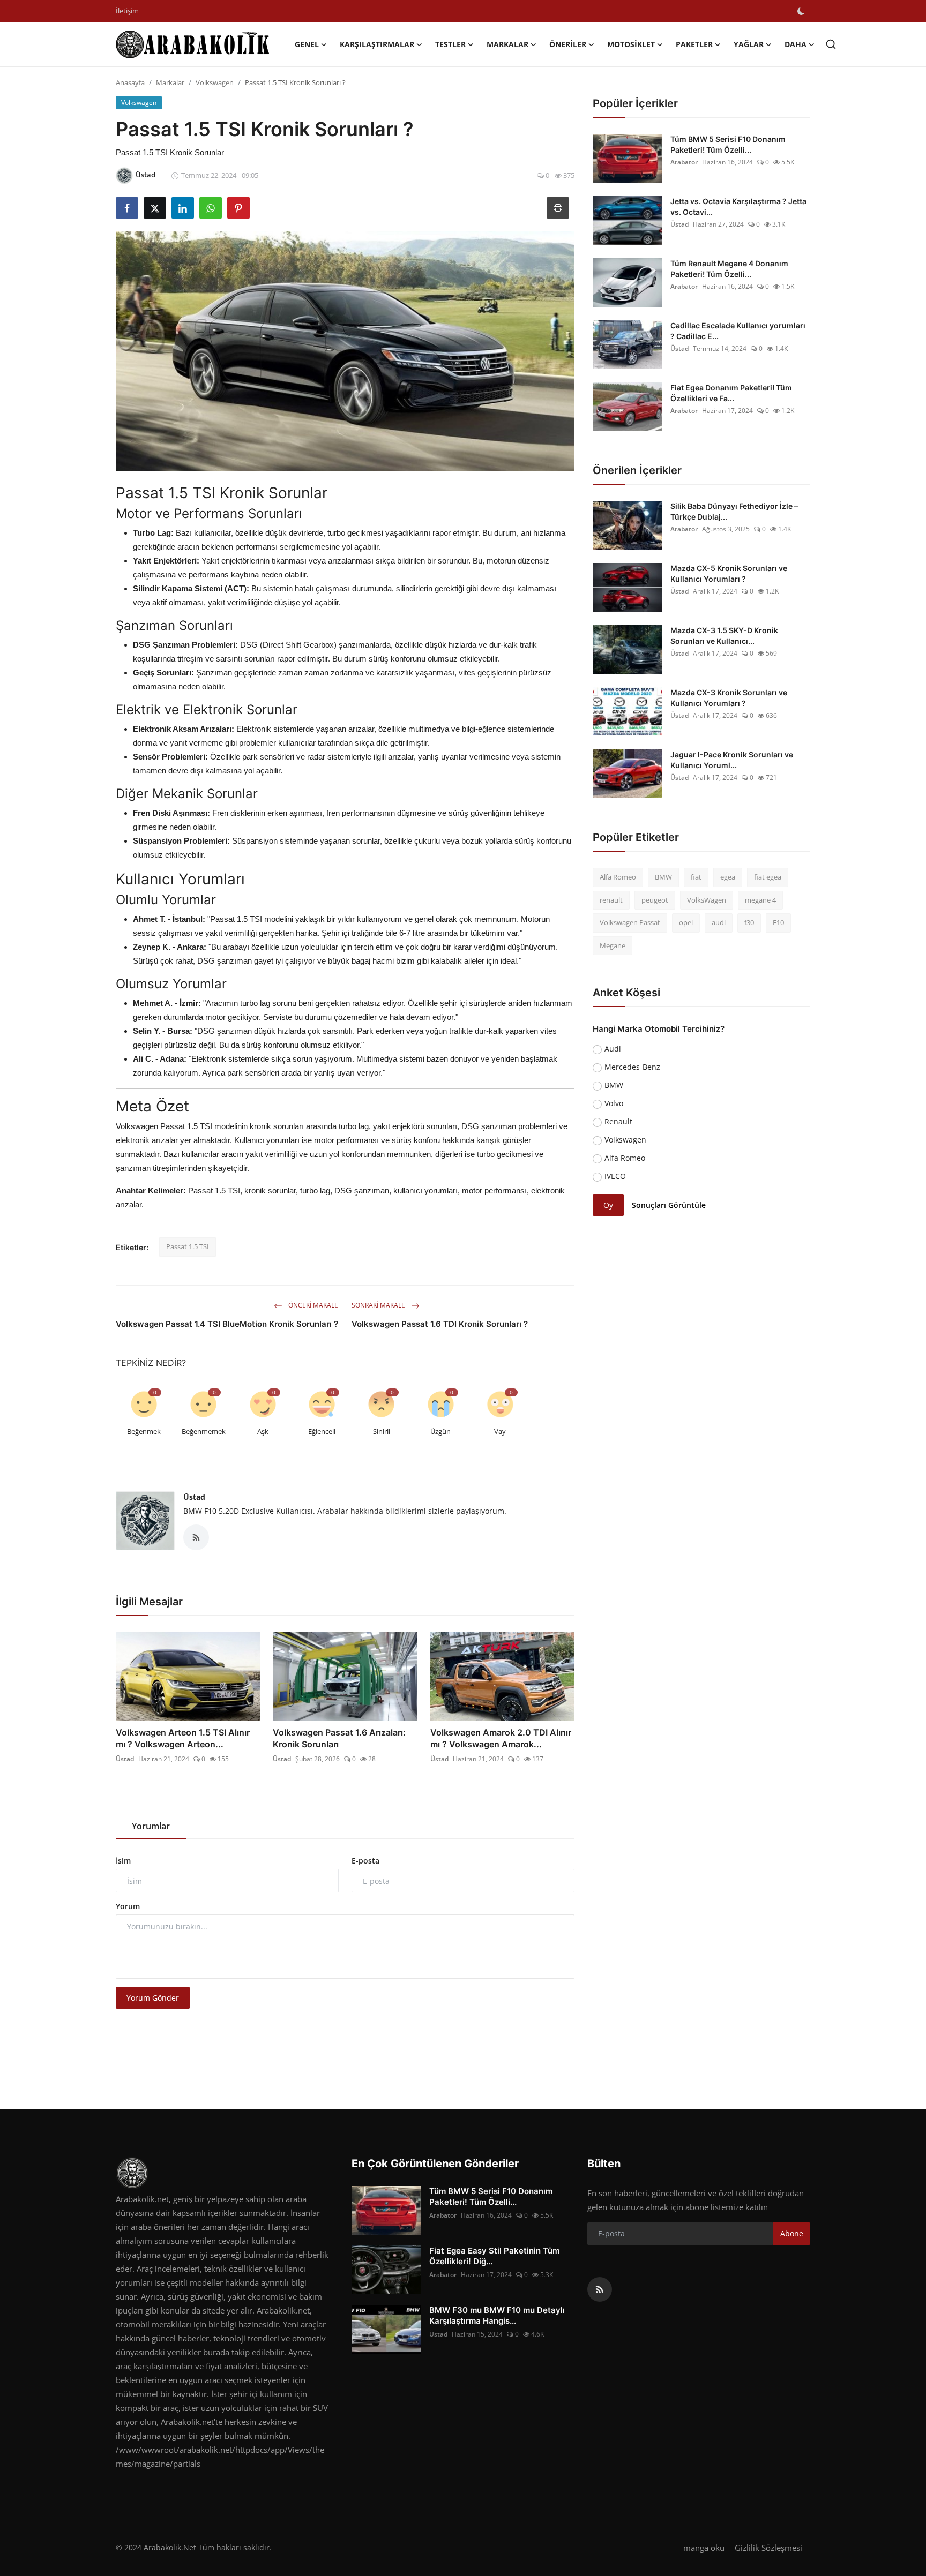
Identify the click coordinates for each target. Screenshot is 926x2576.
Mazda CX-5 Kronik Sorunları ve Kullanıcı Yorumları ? (729, 573)
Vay (500, 1431)
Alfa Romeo (618, 877)
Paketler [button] (694, 44)
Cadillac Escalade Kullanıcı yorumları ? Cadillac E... (738, 331)
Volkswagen (215, 82)
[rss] (600, 2289)
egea (728, 877)
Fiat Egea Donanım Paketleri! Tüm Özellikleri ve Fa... (731, 393)
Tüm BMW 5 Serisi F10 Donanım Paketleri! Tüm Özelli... (728, 144)
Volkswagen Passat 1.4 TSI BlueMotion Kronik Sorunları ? (227, 1324)
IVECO (615, 1176)
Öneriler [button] (568, 44)
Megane (613, 945)
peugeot (655, 900)
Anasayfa (130, 82)
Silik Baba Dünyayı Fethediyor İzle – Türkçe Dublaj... (734, 511)
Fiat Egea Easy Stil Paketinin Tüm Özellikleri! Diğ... (494, 2256)
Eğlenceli (322, 1431)
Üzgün (440, 1431)
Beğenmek (144, 1431)
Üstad (194, 1497)
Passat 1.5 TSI (188, 1246)
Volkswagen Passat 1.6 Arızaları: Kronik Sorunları (339, 1738)
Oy (608, 1205)
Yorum (128, 1906)
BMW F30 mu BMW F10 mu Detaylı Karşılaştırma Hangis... (497, 2315)
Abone (792, 2233)
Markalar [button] (507, 44)
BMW (663, 877)
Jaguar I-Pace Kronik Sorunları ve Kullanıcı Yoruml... (732, 760)
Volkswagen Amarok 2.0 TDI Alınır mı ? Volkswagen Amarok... (501, 1738)
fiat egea (768, 877)
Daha (796, 44)
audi (719, 922)
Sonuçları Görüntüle (669, 1205)
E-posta (365, 1861)
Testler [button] (450, 44)
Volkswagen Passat (630, 922)
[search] (831, 44)
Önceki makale (312, 1305)
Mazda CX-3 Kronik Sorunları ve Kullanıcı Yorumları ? (729, 698)
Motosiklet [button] (631, 44)
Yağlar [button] (749, 44)
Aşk (263, 1431)
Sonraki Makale (379, 1305)
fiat (696, 877)
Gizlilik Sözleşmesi (768, 2548)
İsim (123, 1861)
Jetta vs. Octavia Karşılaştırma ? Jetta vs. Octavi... (738, 206)
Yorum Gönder (153, 1998)
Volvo (614, 1103)
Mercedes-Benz (632, 1067)
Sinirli (382, 1431)
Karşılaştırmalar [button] (377, 44)
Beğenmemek (204, 1431)
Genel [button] (307, 44)
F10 (778, 922)
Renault (618, 1121)
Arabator (684, 162)
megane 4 (760, 900)
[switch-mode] (801, 11)
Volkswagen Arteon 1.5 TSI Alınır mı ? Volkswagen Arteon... (183, 1738)
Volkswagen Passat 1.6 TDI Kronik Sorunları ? (440, 1324)
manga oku (704, 2548)
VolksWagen (707, 900)
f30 (749, 922)
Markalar (170, 82)
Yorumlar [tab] (151, 1826)
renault (611, 900)
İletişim (127, 11)
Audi (613, 1049)
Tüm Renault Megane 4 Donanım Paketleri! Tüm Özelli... (729, 269)
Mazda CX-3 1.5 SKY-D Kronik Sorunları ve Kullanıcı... (724, 636)
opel (686, 922)
